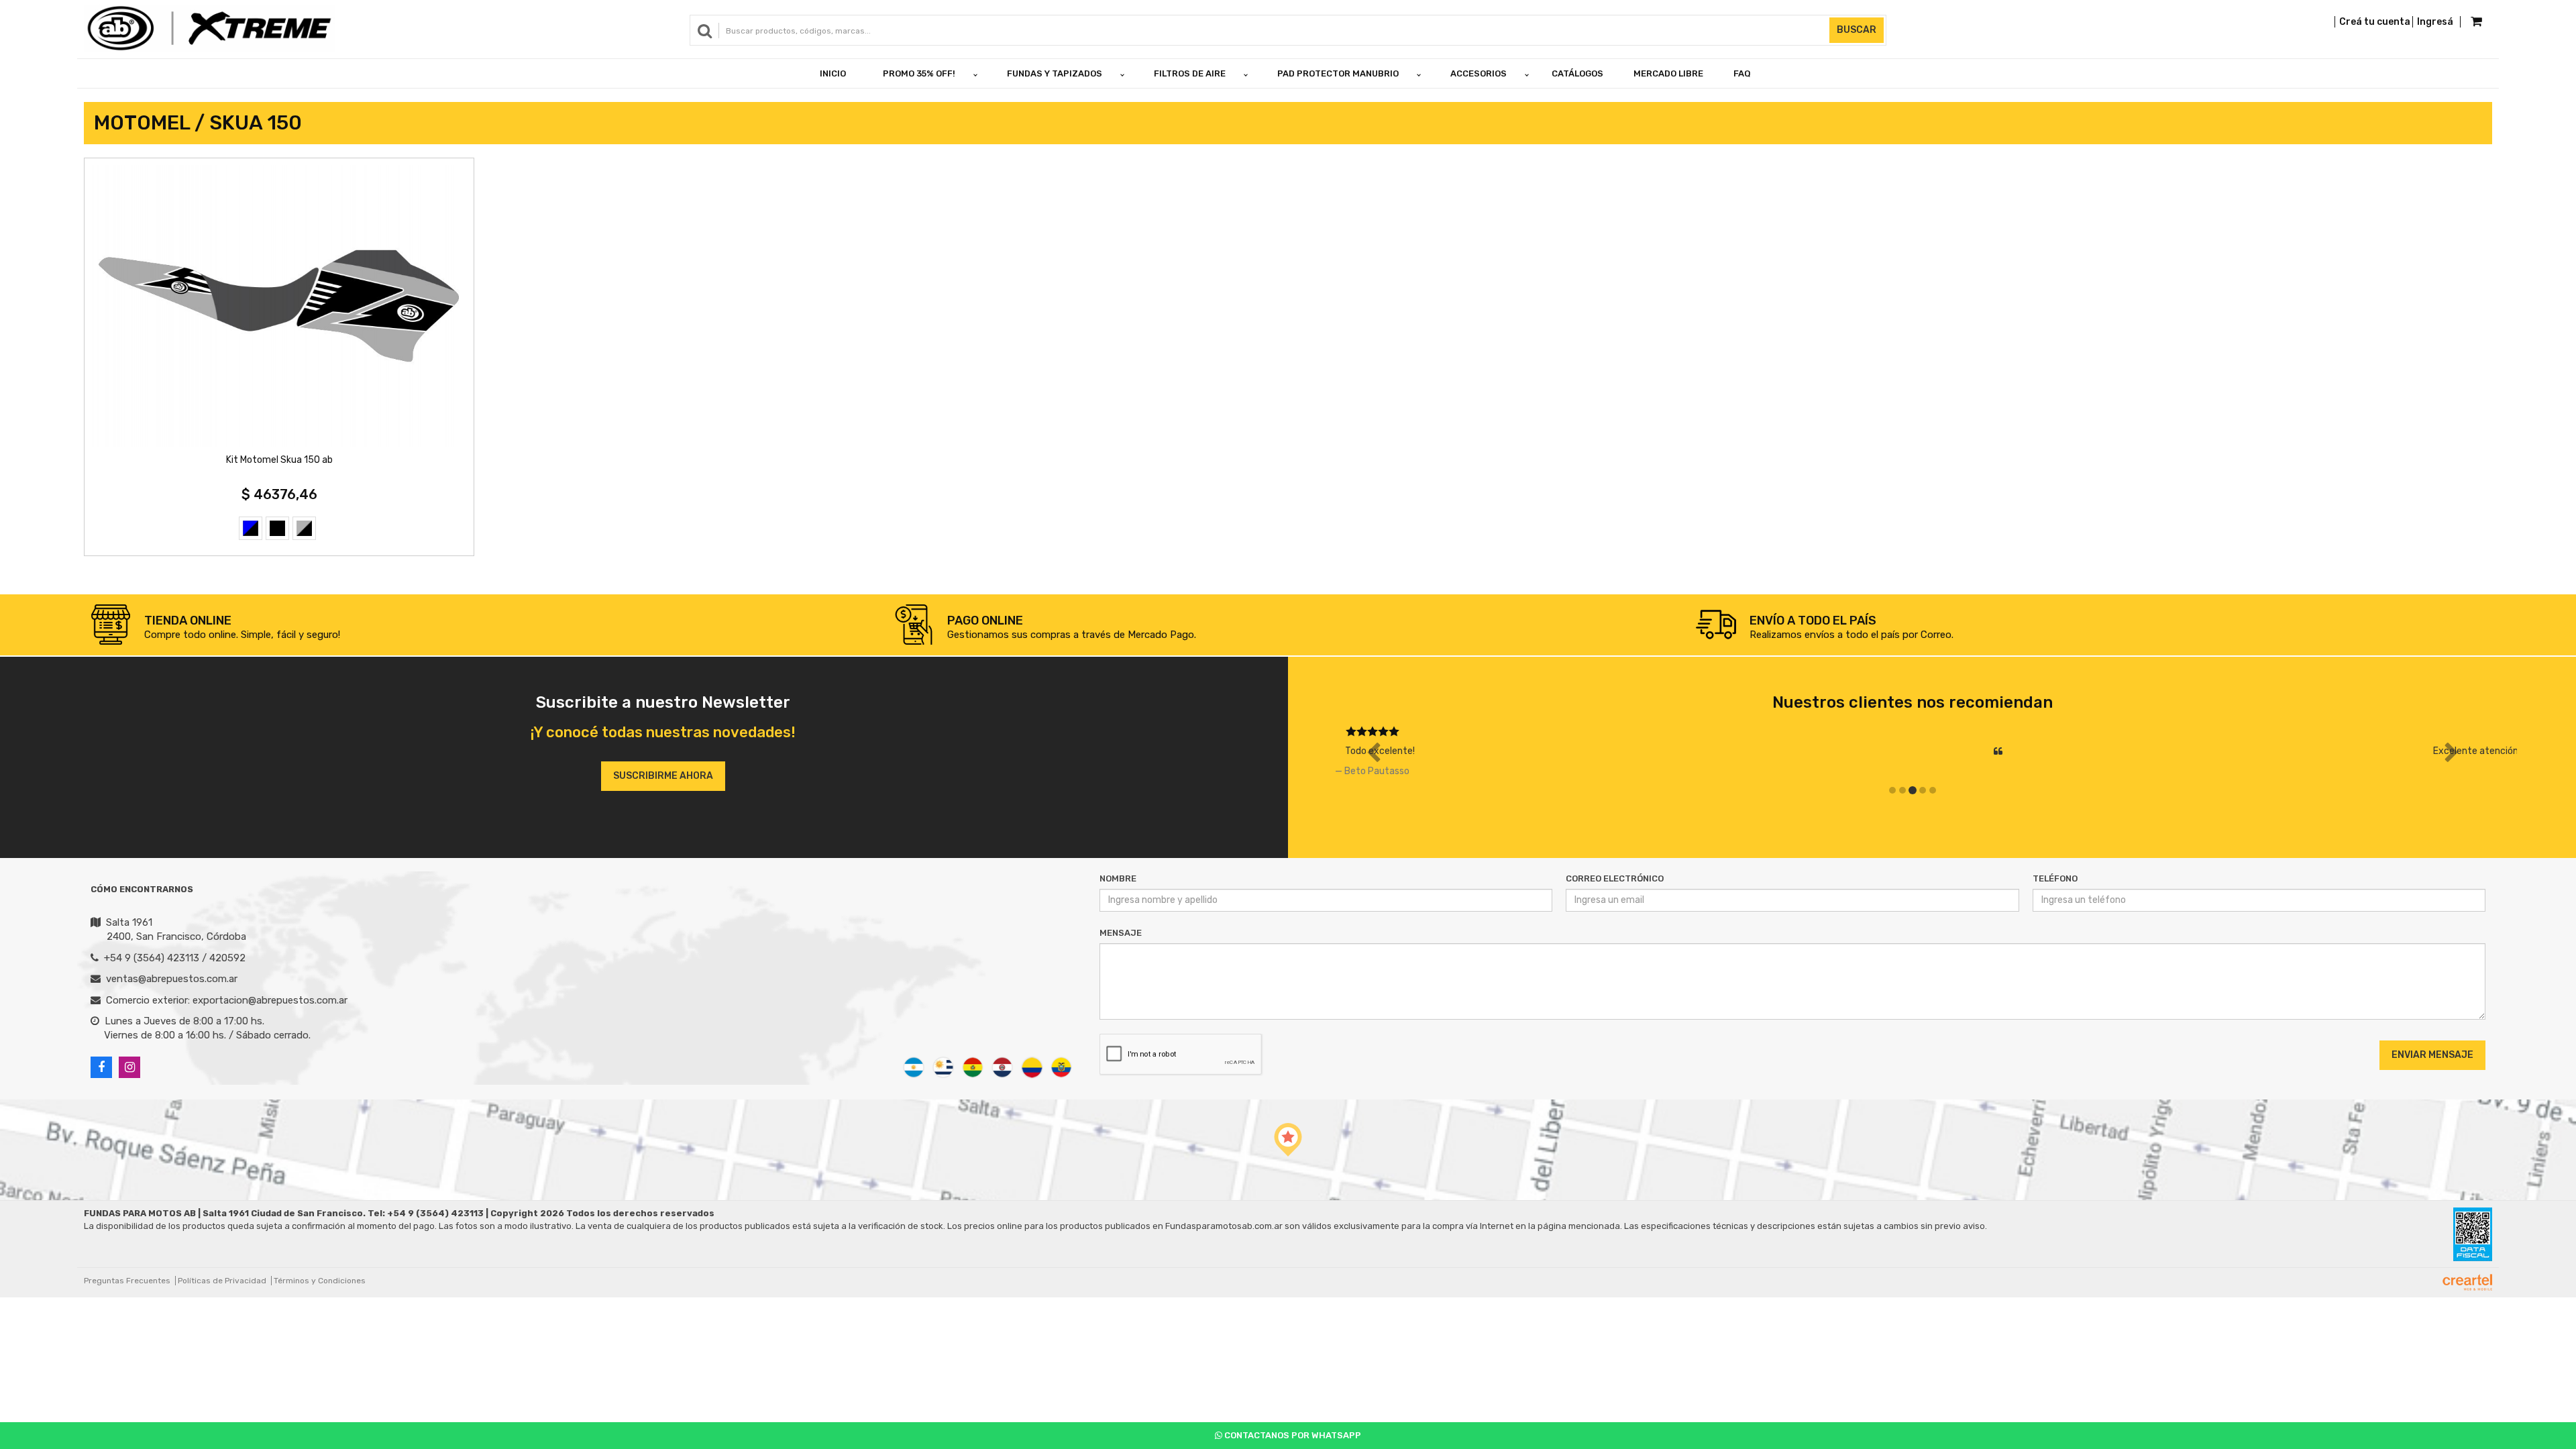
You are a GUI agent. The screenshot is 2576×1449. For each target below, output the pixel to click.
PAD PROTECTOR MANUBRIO (1338, 73)
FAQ (1742, 73)
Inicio (833, 73)
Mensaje (1121, 933)
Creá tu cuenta (2375, 22)
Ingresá (2435, 22)
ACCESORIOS (1479, 73)
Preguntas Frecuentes (127, 1281)
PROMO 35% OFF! (919, 73)
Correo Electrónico (1615, 878)
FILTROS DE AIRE (1190, 73)
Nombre (1118, 878)
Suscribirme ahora (663, 776)
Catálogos (1577, 73)
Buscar (1857, 30)
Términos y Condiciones (320, 1281)
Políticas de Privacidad (222, 1281)
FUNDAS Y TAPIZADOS (1055, 73)
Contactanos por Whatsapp (1292, 1435)
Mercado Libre (1668, 73)
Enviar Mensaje (2432, 1055)
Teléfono (2055, 878)
